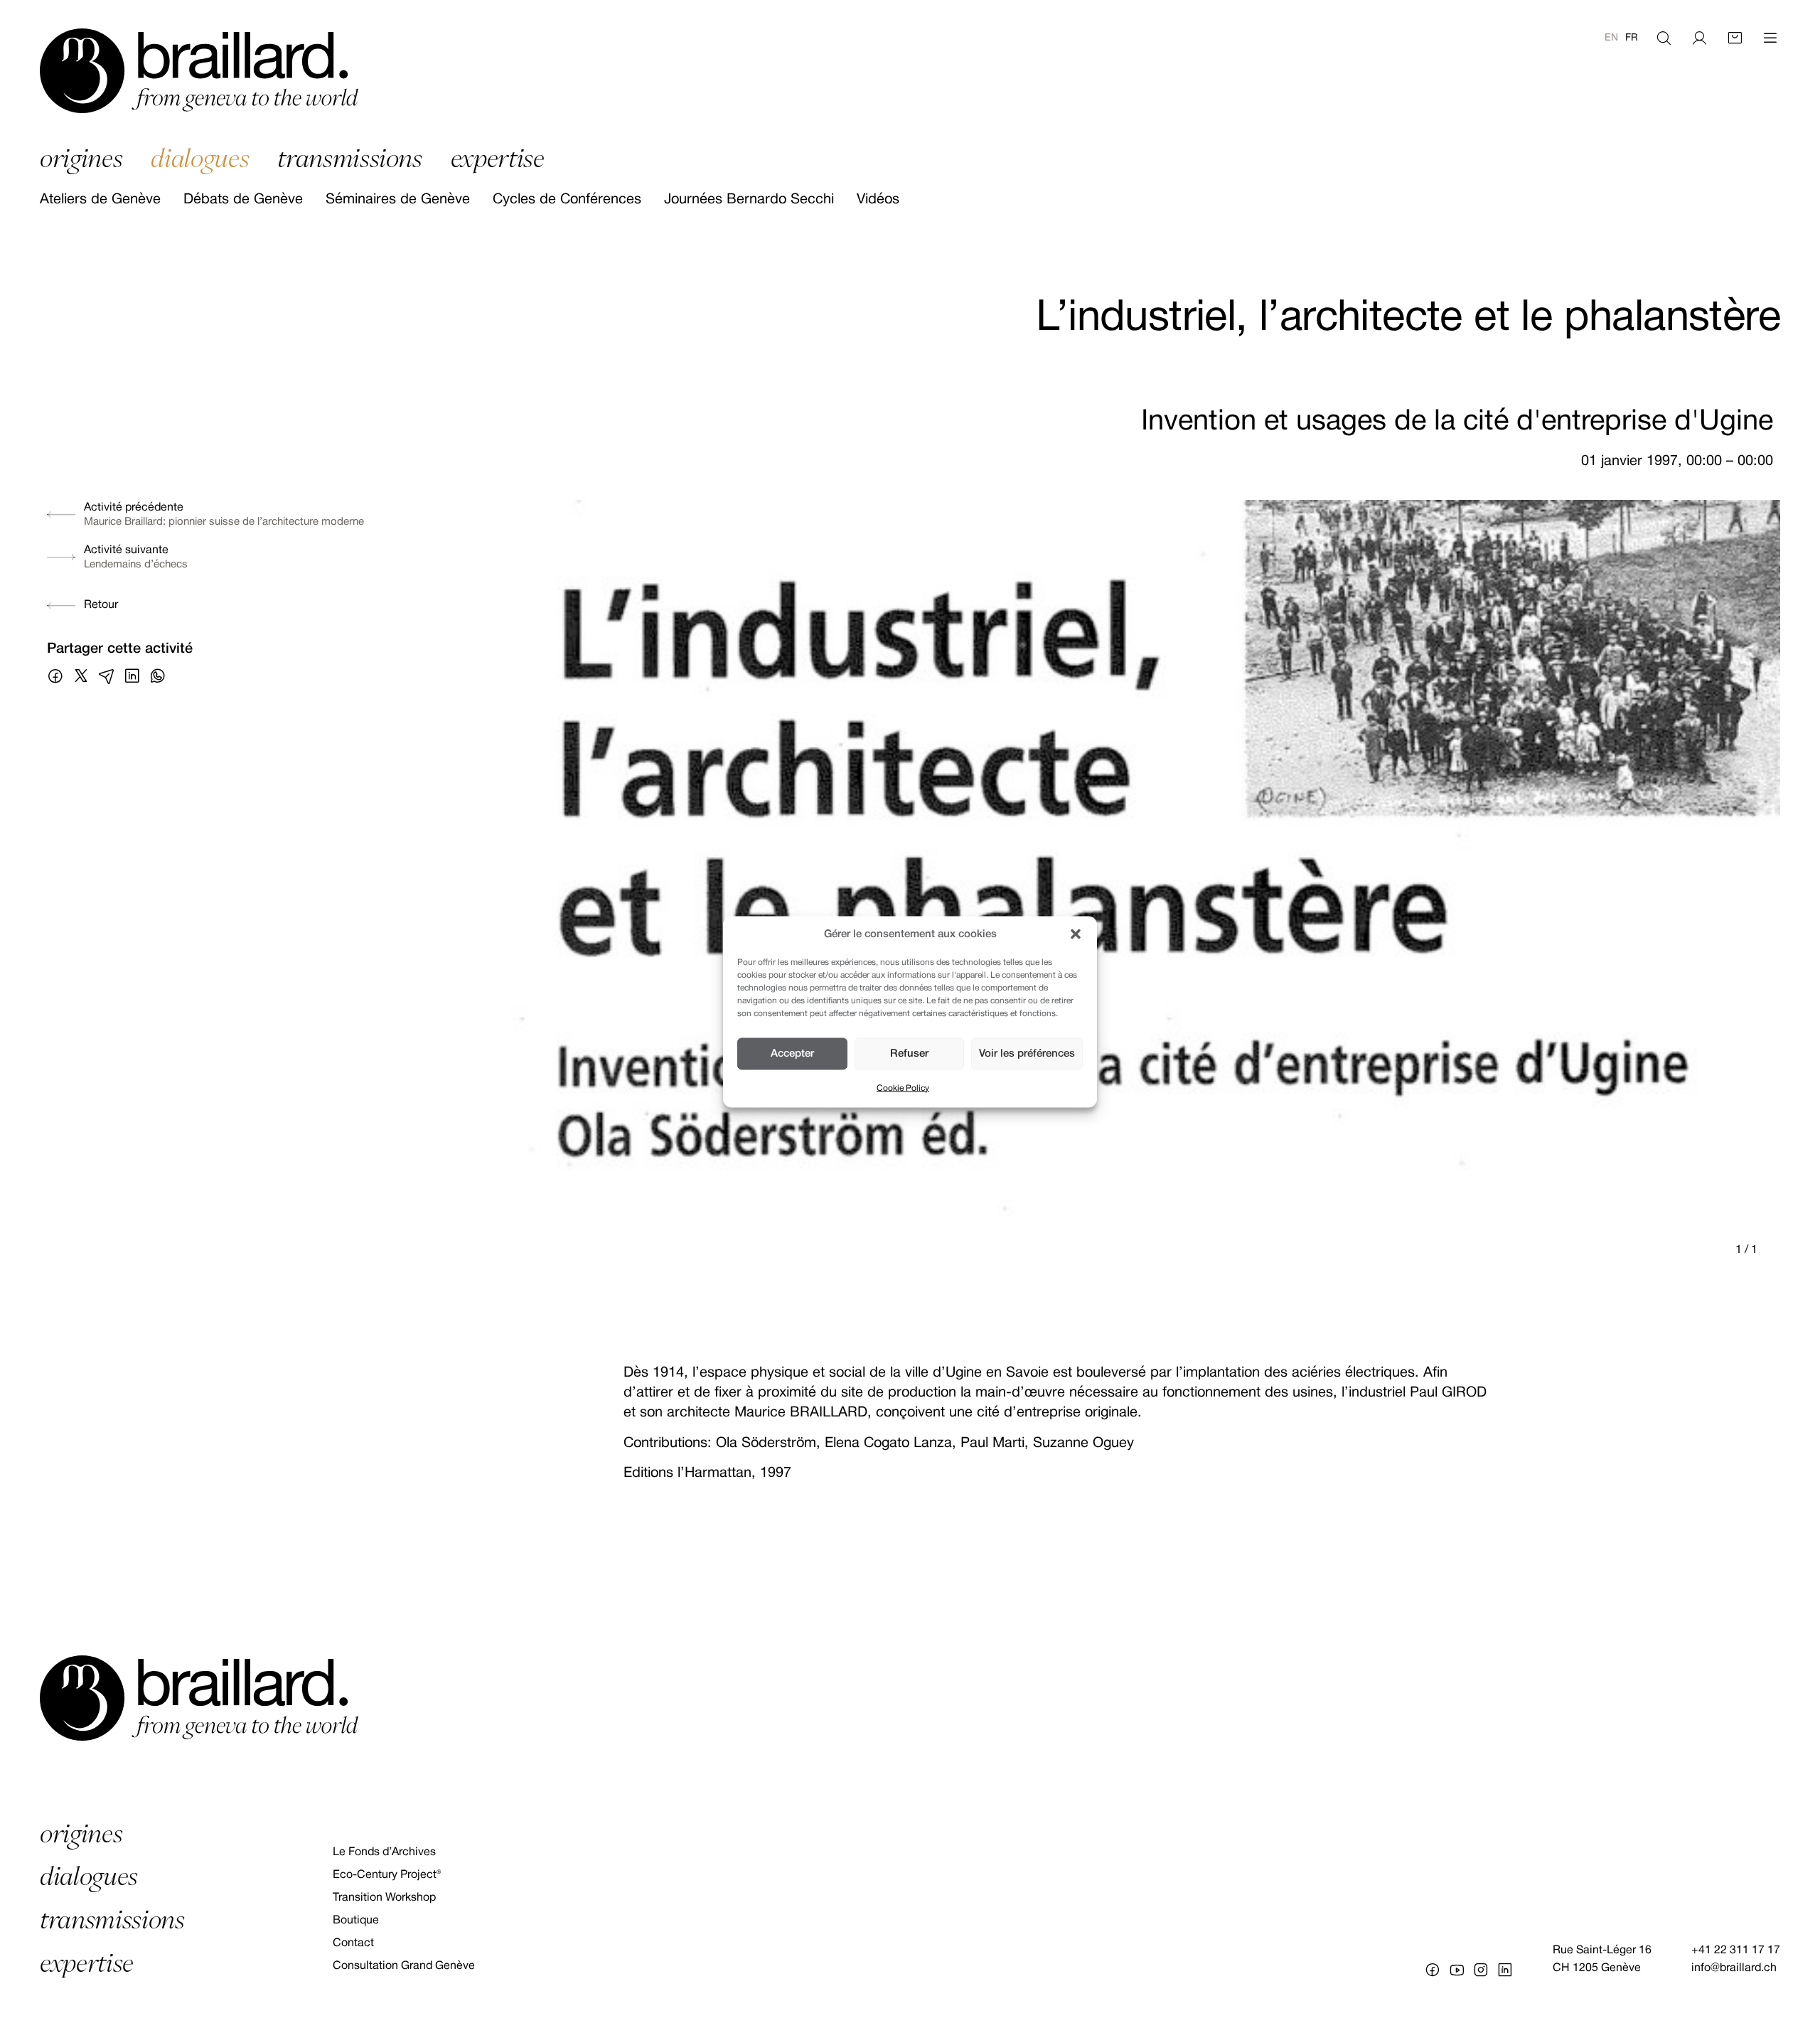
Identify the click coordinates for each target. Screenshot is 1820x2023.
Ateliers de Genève (100, 200)
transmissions (350, 158)
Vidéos (878, 200)
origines (81, 158)
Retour (101, 605)
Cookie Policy (903, 1088)
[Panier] (1735, 38)
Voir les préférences (1027, 1054)
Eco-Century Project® (387, 1875)
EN (1611, 38)
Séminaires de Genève (398, 200)
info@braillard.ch (1734, 1968)
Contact (353, 1943)
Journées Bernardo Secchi (749, 200)
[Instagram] (1481, 1970)
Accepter (792, 1054)
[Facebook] (1433, 1970)
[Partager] (55, 676)
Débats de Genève (243, 200)
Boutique (356, 1921)
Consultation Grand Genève (404, 1966)
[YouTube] (1457, 1970)
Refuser (909, 1054)
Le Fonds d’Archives (384, 1852)
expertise (498, 158)
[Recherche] (1664, 38)
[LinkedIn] (1505, 1970)
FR (1632, 38)
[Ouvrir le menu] (1770, 38)
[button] (1076, 934)
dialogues (200, 158)
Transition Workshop (384, 1898)
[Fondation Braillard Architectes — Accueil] (199, 71)
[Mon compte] (1699, 38)
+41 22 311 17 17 (1736, 1950)
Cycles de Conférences (567, 200)
